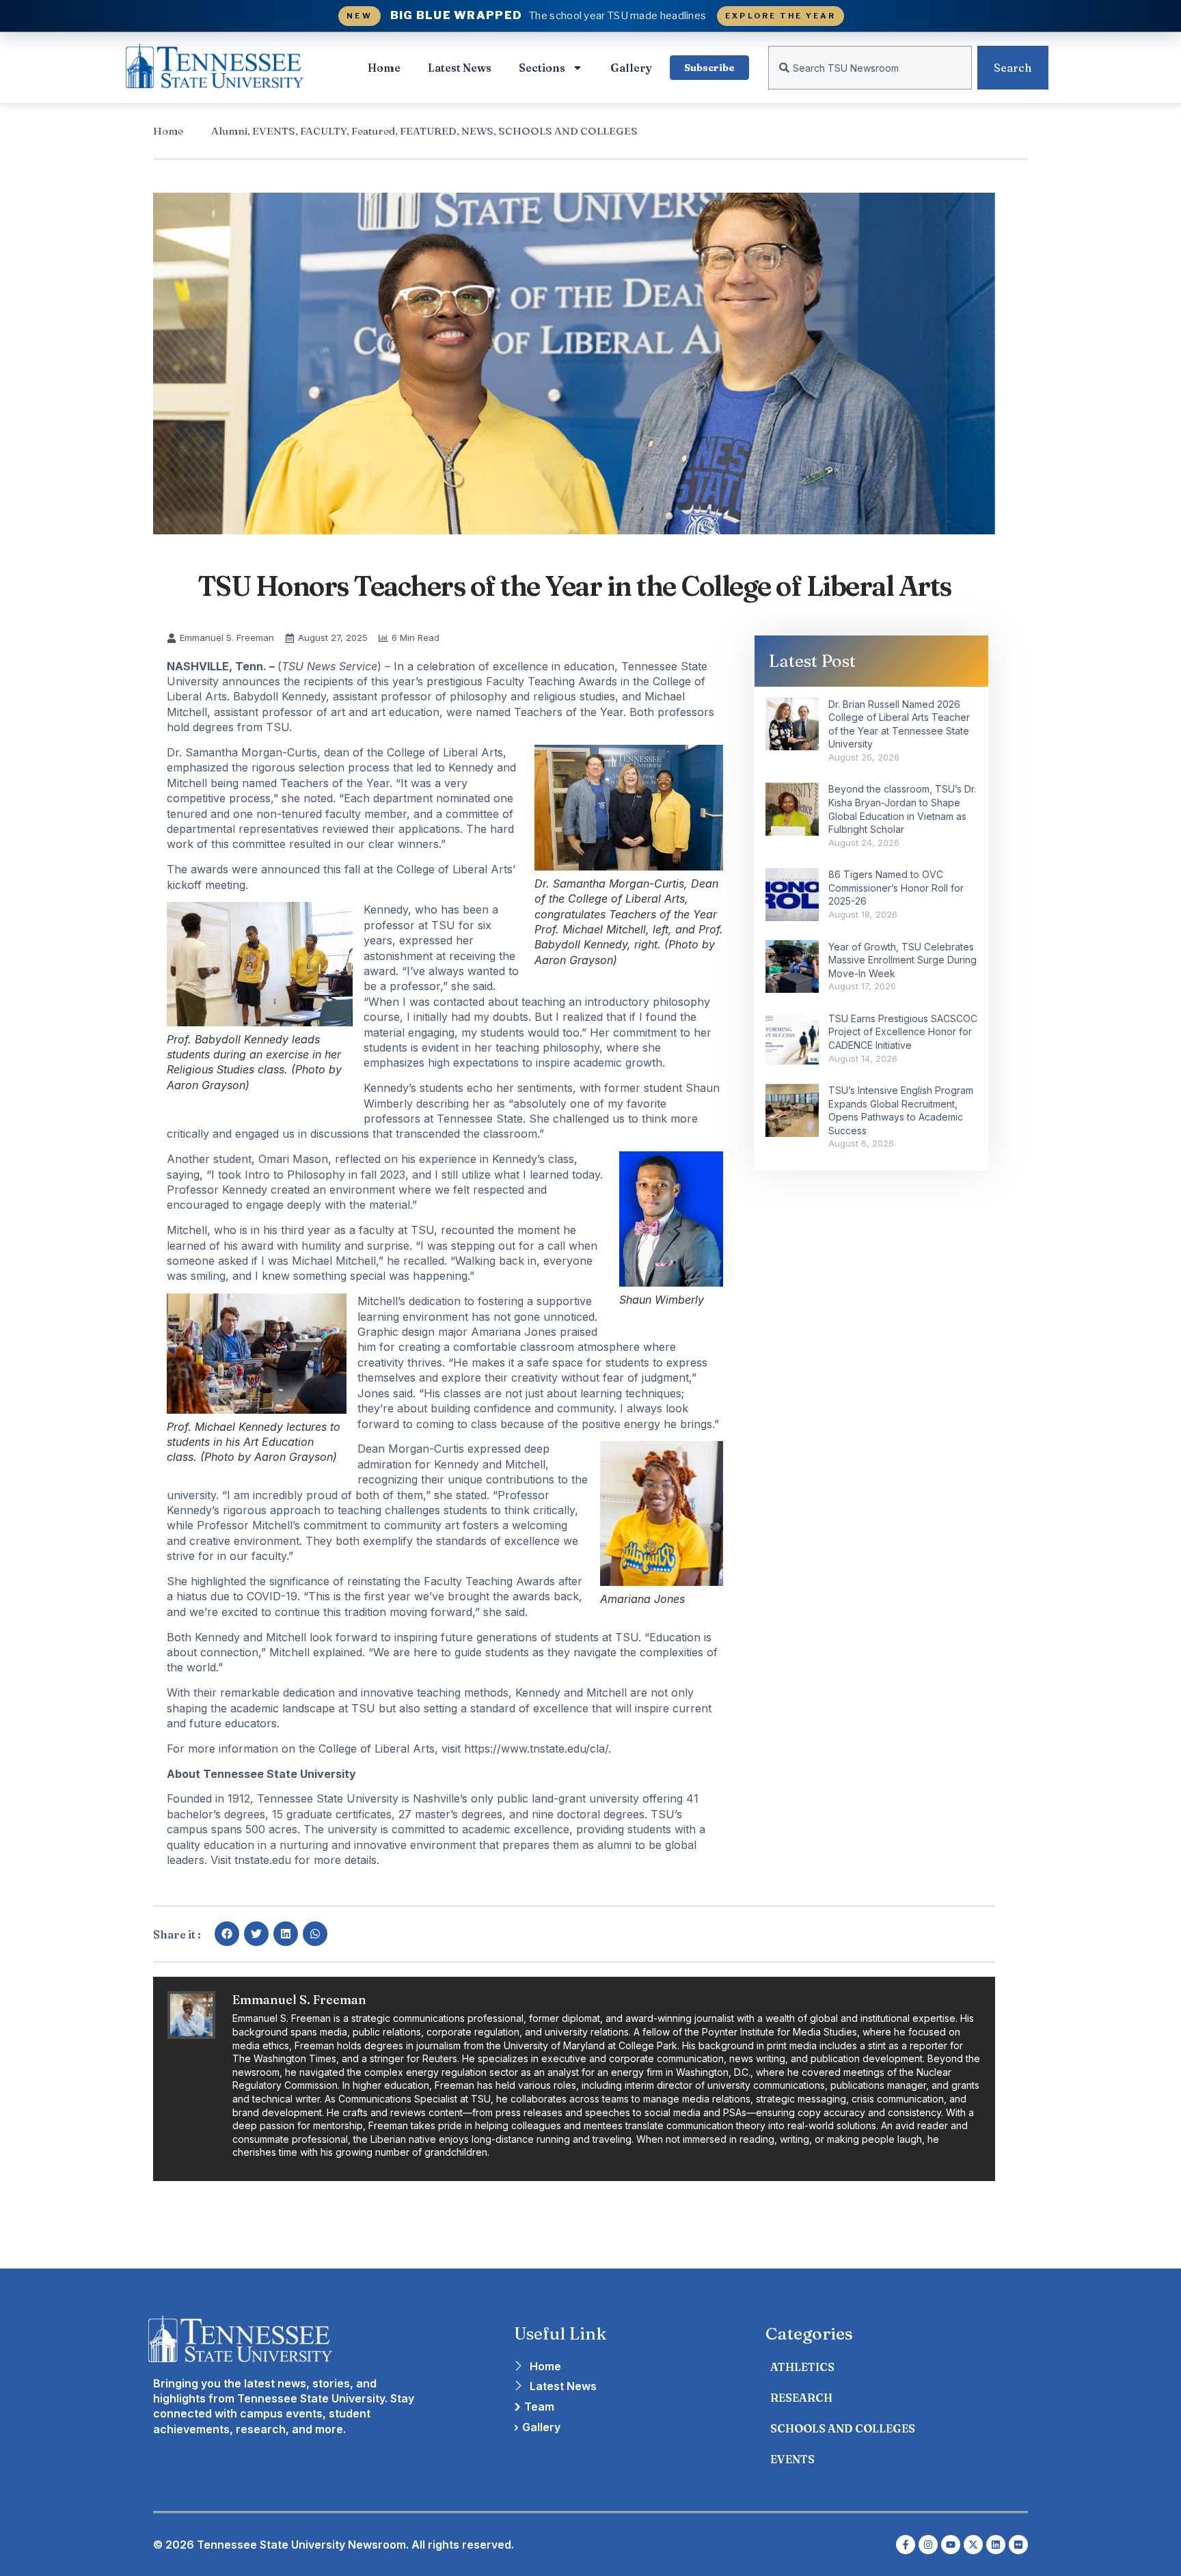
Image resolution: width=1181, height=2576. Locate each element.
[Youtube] (951, 2545)
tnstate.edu (263, 1860)
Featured (373, 131)
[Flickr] (1018, 2545)
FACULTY (323, 131)
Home (384, 68)
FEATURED (428, 131)
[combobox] (870, 68)
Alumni (229, 131)
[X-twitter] (973, 2545)
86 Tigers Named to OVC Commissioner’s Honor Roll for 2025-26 (896, 888)
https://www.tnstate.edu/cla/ (536, 1749)
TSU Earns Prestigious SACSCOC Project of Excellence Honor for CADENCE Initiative (903, 1032)
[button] (227, 1934)
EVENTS (274, 131)
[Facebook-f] (906, 2545)
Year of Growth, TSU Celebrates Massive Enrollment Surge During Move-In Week (902, 960)
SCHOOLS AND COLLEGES (568, 131)
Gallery (631, 68)
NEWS (477, 131)
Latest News (460, 68)
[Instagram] (928, 2545)
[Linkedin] (996, 2545)
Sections (542, 68)
